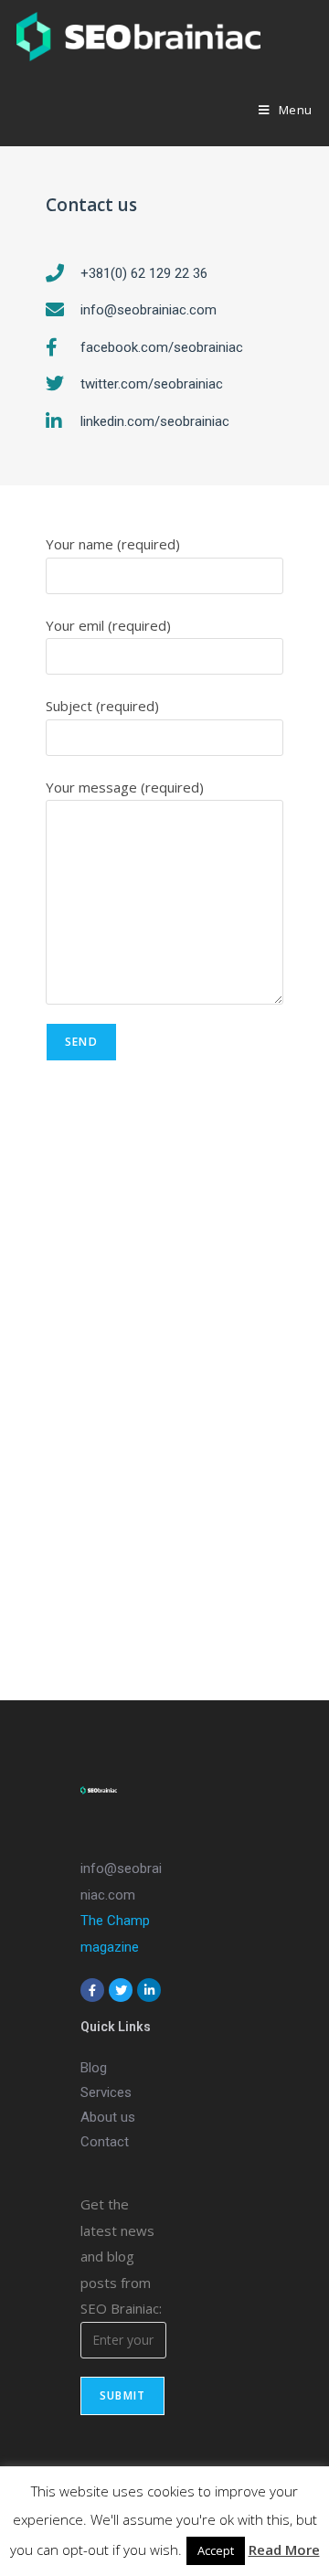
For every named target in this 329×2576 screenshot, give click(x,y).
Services (106, 2092)
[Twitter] (121, 1990)
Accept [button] (216, 2550)
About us (108, 2117)
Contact (105, 2142)
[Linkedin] (149, 1990)
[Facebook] (92, 1990)
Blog (94, 2068)
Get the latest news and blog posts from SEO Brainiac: (121, 2256)
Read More (284, 2549)
